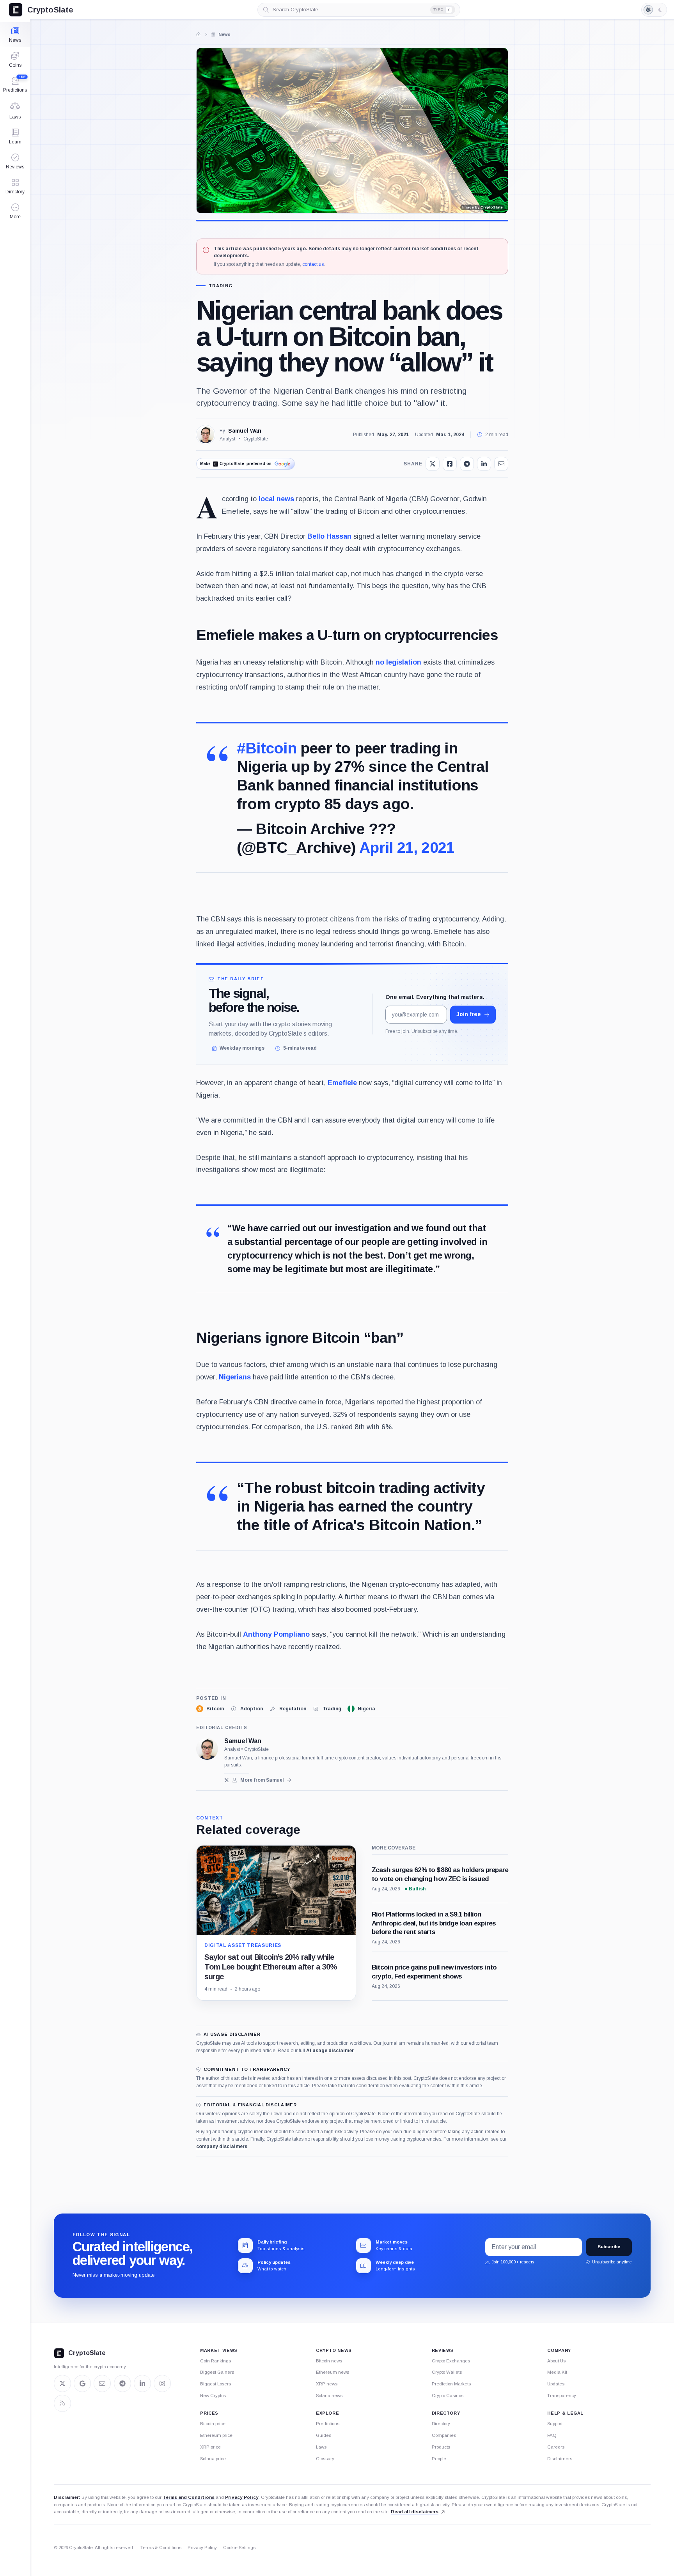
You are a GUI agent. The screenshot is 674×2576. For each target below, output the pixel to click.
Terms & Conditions (161, 2548)
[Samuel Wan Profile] (206, 435)
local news (276, 499)
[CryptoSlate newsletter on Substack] (102, 2383)
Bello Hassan (329, 536)
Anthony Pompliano (276, 1634)
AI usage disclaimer (330, 2051)
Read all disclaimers (415, 2511)
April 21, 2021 (407, 848)
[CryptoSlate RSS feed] (62, 2403)
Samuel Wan (245, 431)
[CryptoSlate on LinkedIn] (142, 2383)
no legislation (398, 662)
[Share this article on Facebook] (450, 464)
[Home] (199, 34)
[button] (15, 211)
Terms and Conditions (189, 2497)
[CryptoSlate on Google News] (82, 2383)
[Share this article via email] (501, 464)
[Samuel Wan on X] (227, 1780)
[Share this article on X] (433, 464)
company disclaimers (222, 2146)
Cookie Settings (239, 2548)
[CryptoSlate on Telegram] (122, 2383)
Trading (221, 286)
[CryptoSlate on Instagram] (162, 2383)
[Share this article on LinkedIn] (484, 464)
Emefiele (342, 1083)
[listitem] (210, 1709)
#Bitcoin (267, 748)
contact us (313, 264)
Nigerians (235, 1377)
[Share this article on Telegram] (467, 464)
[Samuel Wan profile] (207, 1749)
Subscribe (609, 2247)
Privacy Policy (242, 2497)
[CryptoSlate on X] (62, 2383)
